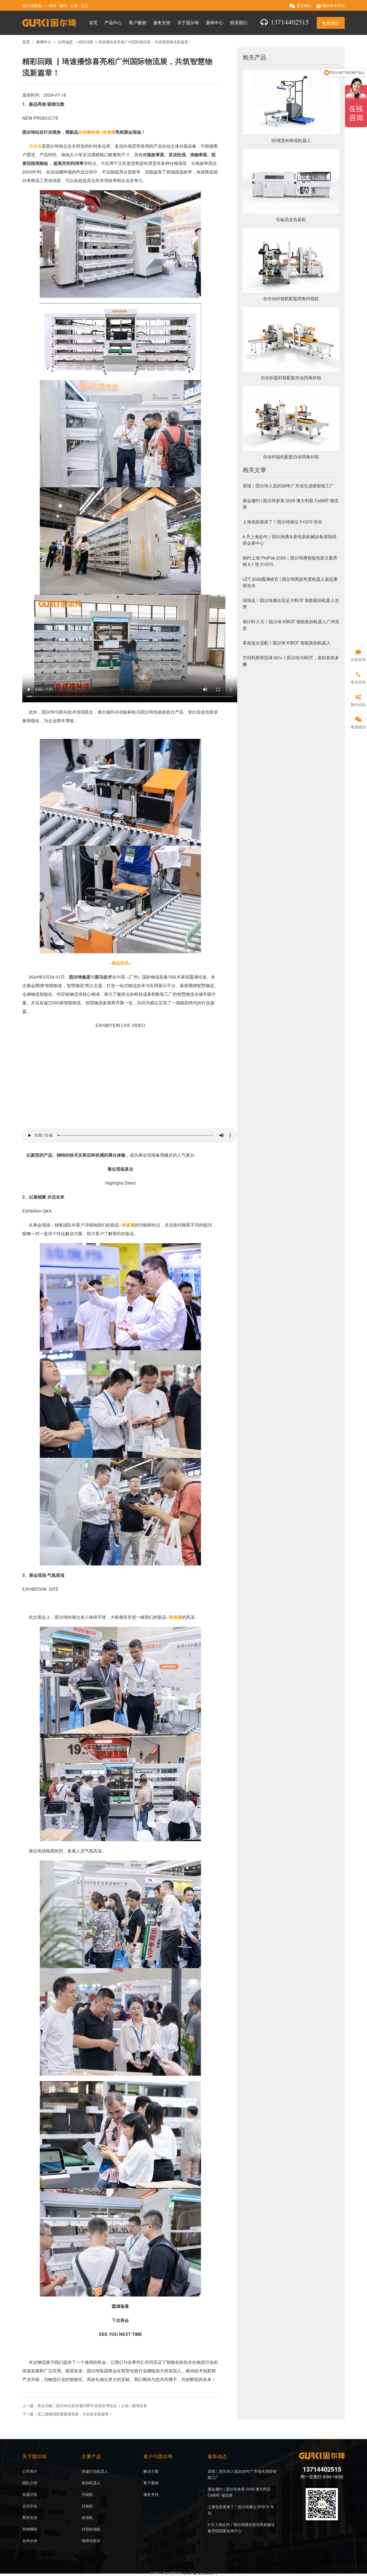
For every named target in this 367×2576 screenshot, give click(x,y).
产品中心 (113, 22)
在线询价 (331, 23)
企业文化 (30, 2506)
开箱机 (87, 2494)
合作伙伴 (30, 2540)
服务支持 (162, 22)
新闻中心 (215, 22)
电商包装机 (91, 2540)
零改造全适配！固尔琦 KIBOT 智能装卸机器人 (287, 643)
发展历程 (30, 2494)
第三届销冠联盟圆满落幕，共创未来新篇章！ (75, 2414)
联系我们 (239, 22)
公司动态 (65, 42)
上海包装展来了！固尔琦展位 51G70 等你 (282, 522)
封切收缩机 (91, 2529)
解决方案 (151, 2471)
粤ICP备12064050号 (200, 2573)
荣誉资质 (30, 2517)
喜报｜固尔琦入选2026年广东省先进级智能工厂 (288, 486)
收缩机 (87, 2517)
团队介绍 (30, 2483)
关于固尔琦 (188, 22)
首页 (93, 22)
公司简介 (30, 2471)
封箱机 (87, 2506)
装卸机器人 (91, 2483)
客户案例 (138, 22)
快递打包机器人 (95, 2471)
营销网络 (30, 2529)
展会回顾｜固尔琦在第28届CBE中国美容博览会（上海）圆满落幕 (92, 2405)
